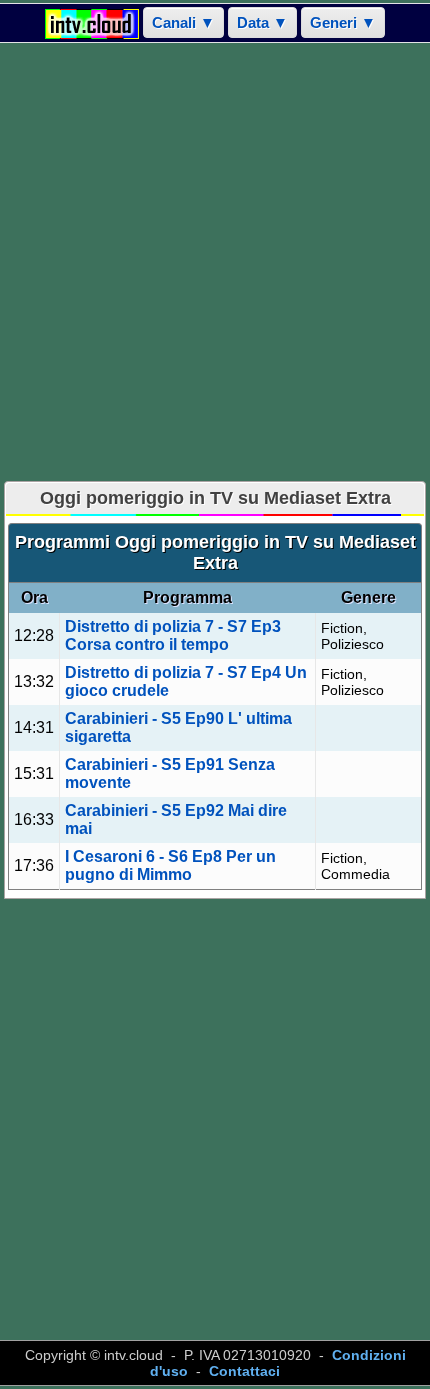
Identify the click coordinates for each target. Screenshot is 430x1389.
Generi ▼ (343, 22)
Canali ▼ (183, 22)
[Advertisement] (215, 262)
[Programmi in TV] (92, 22)
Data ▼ (262, 22)
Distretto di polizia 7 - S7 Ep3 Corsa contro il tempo (173, 635)
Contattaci (244, 1371)
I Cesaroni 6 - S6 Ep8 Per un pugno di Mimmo (170, 865)
